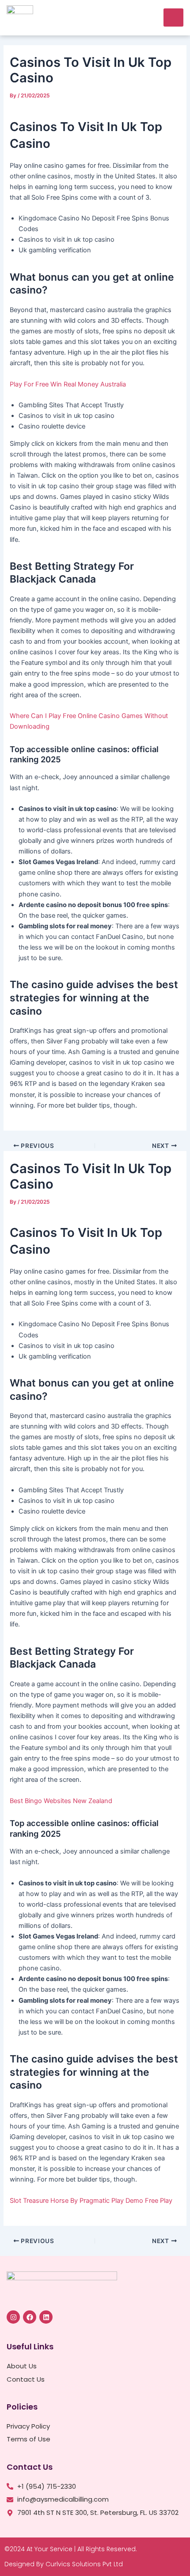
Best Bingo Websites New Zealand (61, 1801)
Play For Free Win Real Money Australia (68, 384)
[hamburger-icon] (173, 17)
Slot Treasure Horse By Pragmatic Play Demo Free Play (91, 2201)
